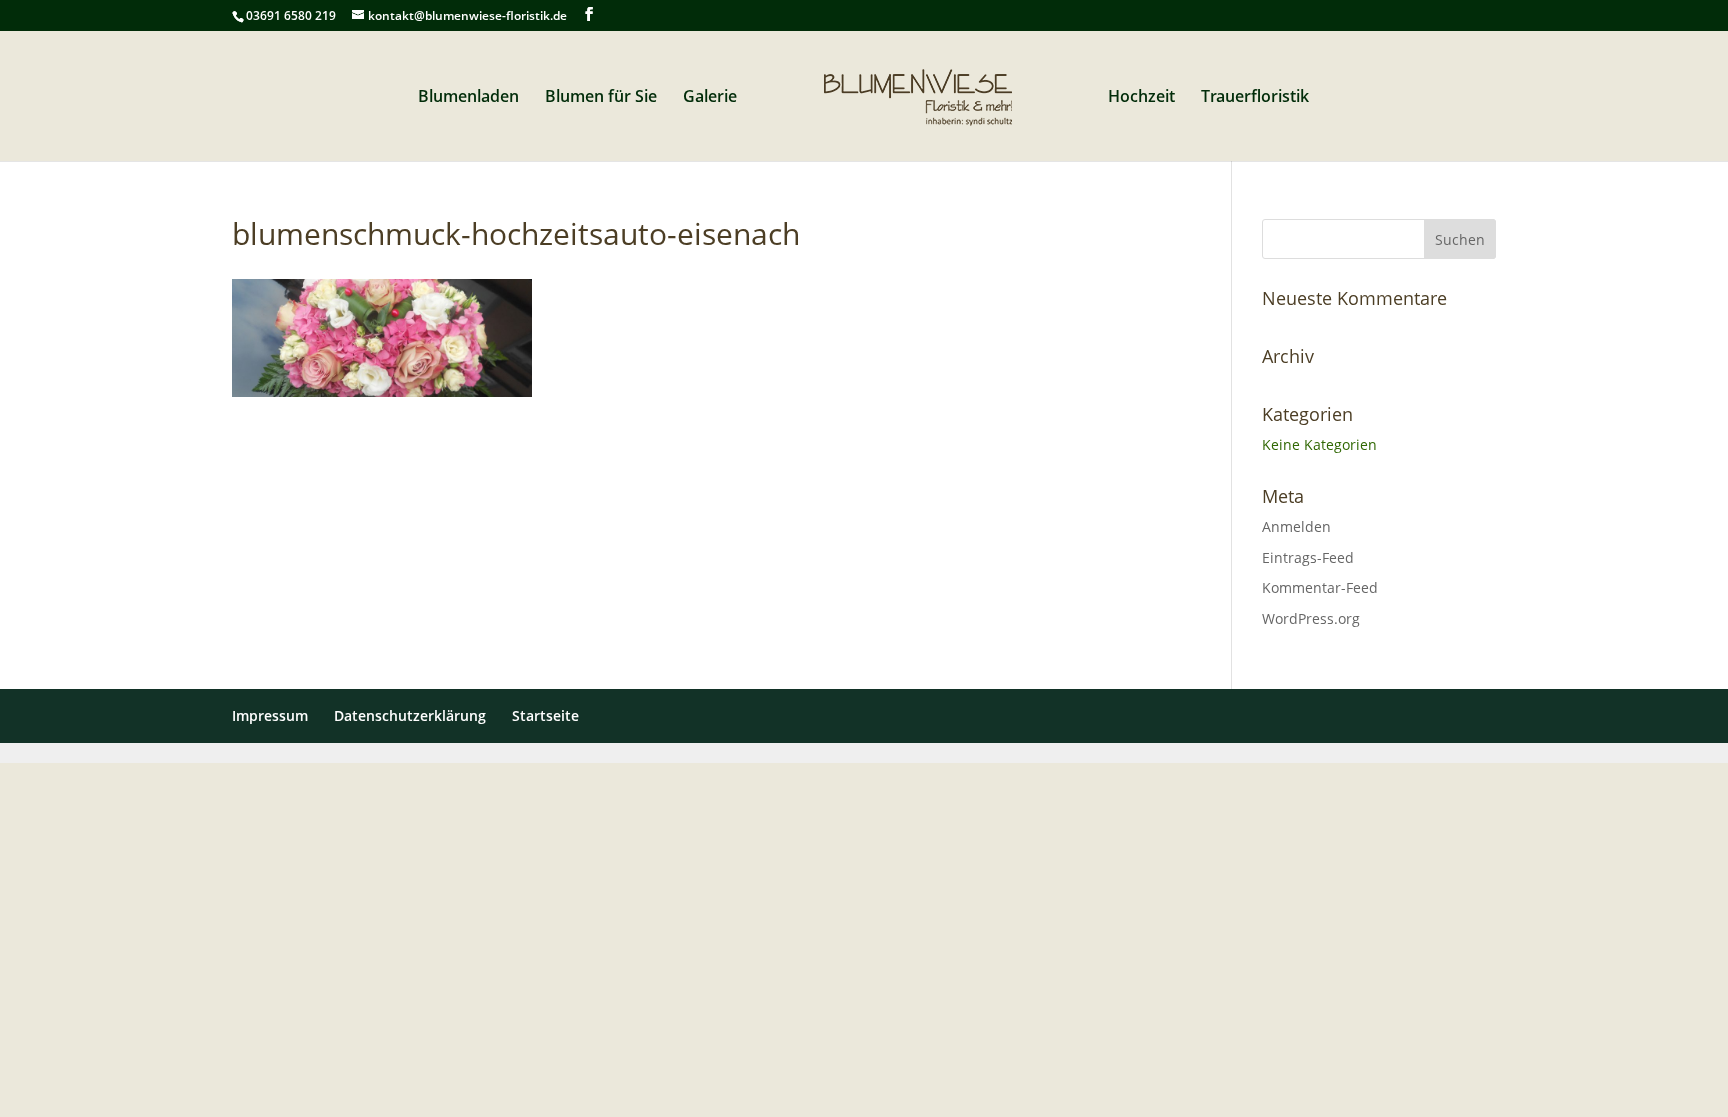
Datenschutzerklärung (410, 715)
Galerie (710, 98)
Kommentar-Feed (1320, 587)
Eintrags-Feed (1308, 557)
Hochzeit (1141, 98)
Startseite (545, 715)
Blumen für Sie (601, 98)
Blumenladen (468, 98)
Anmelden (1296, 526)
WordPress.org (1311, 618)
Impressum (270, 715)
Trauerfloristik (1255, 98)
